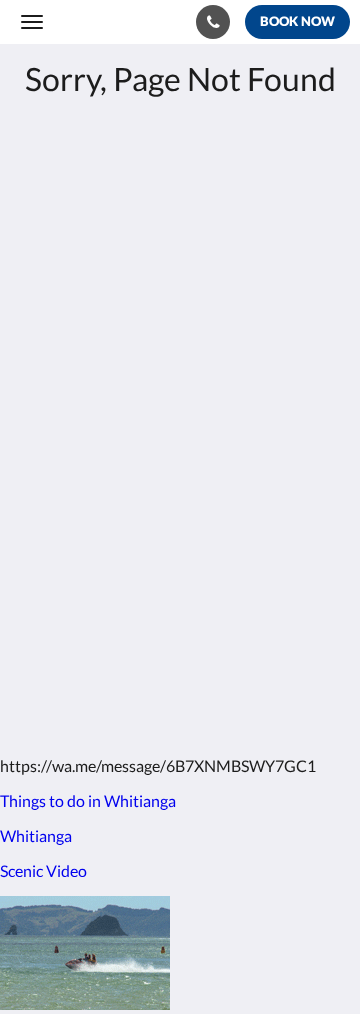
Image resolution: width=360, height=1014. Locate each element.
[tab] (180, 454)
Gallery (45, 521)
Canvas (130, 701)
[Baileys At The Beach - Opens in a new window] (40, 394)
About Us (53, 572)
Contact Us (59, 555)
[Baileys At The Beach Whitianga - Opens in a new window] (95, 394)
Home (41, 487)
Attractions (59, 538)
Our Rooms (59, 504)
